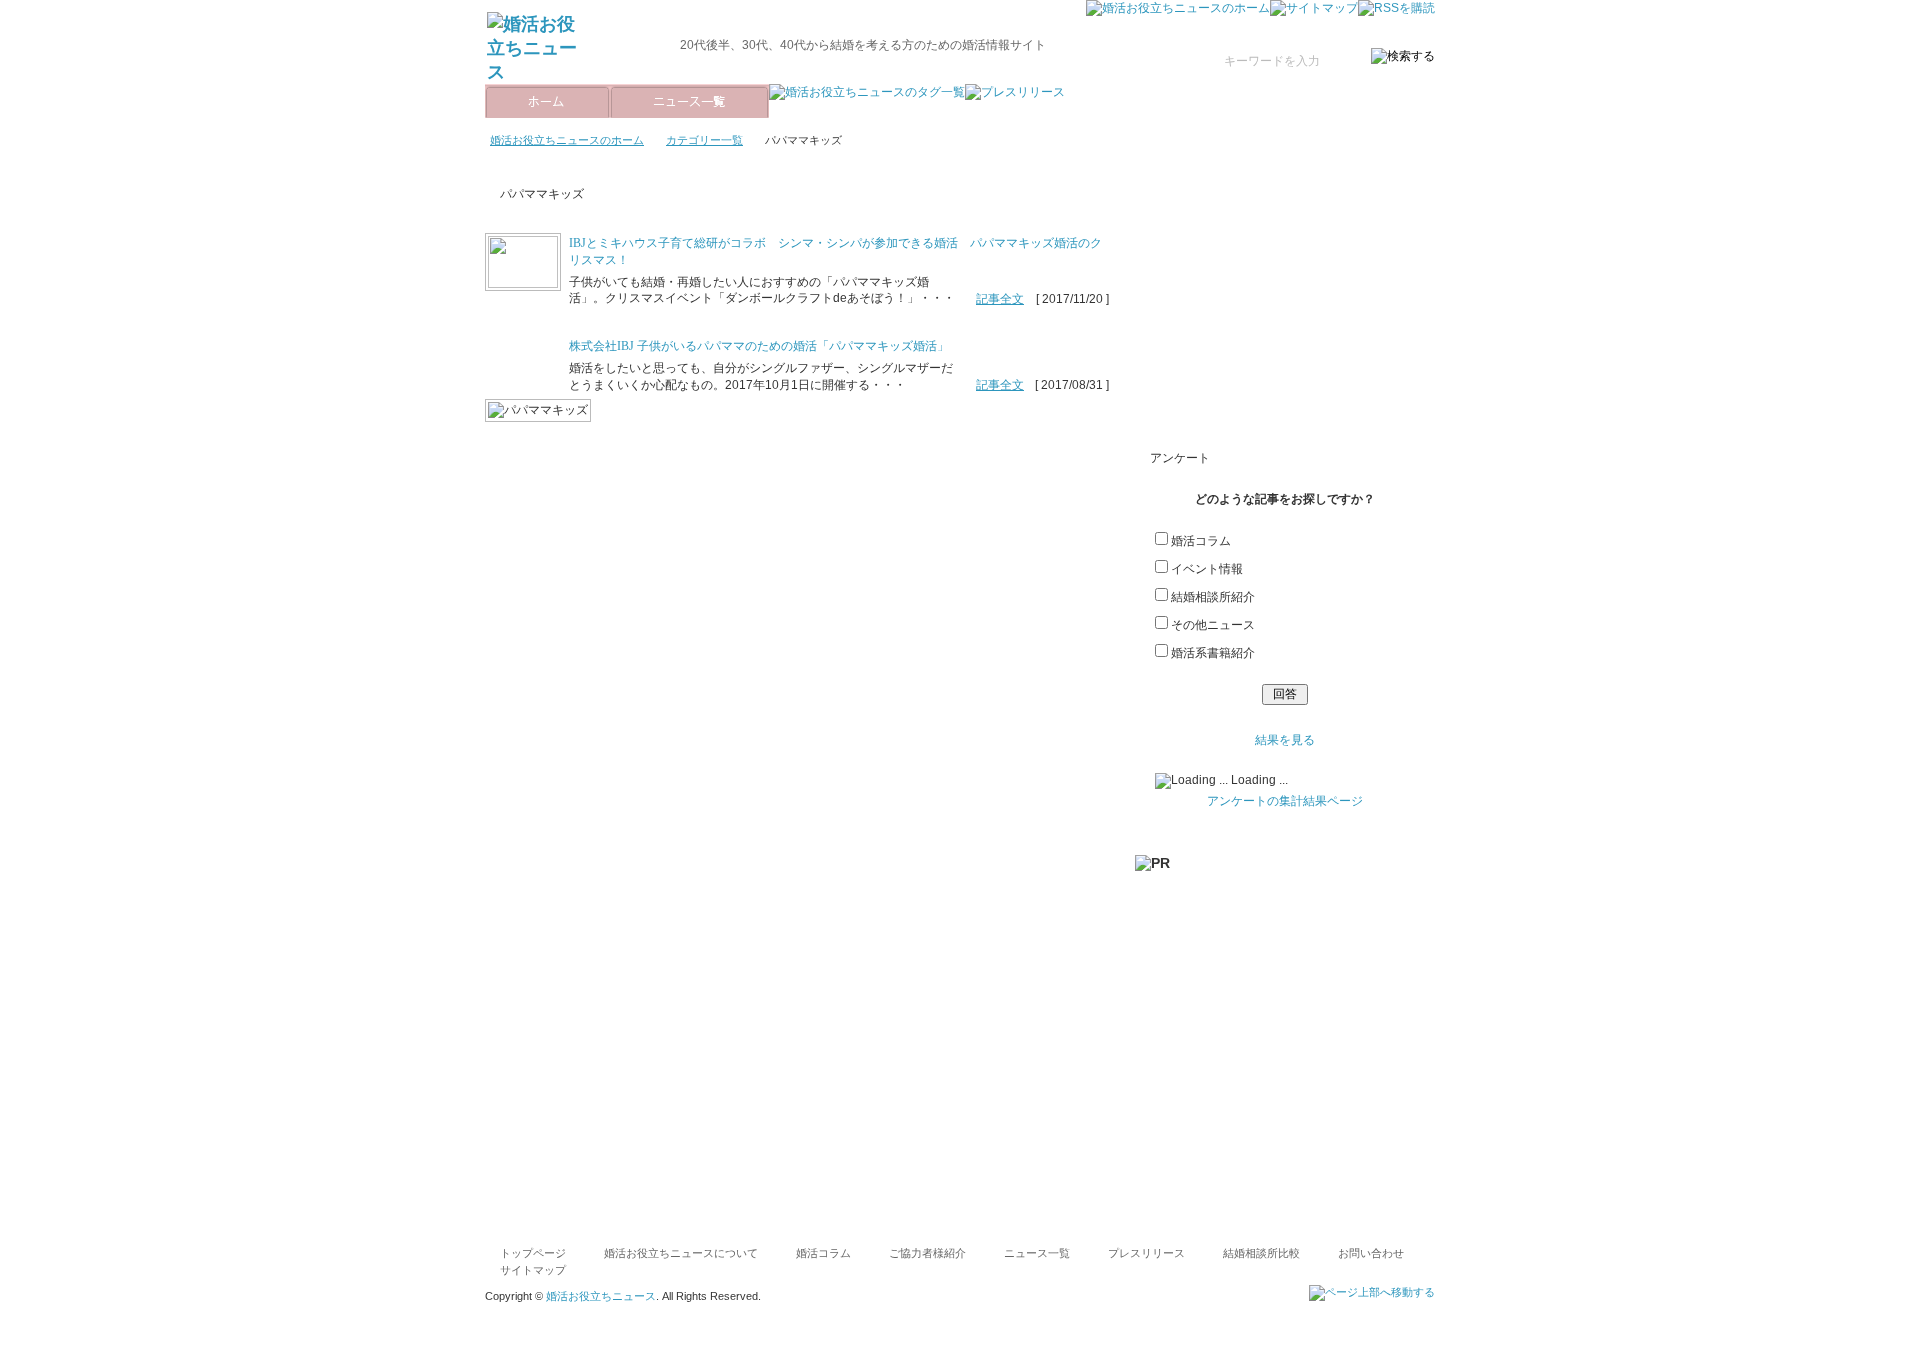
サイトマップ (533, 1270)
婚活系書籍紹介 (1213, 653)
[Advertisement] (1285, 285)
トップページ (533, 1253)
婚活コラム (1201, 541)
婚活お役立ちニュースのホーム (567, 140)
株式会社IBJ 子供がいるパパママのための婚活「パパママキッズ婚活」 (759, 346)
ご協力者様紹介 (927, 1253)
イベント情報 (1207, 569)
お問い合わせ (1371, 1253)
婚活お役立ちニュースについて (681, 1253)
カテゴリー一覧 (704, 140)
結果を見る (1285, 740)
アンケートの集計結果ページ (1285, 801)
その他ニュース (1213, 625)
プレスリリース (1146, 1253)
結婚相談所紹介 (1213, 597)
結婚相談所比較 (1261, 1253)
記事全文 (1000, 299)
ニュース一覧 (1037, 1253)
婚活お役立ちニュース (601, 1296)
